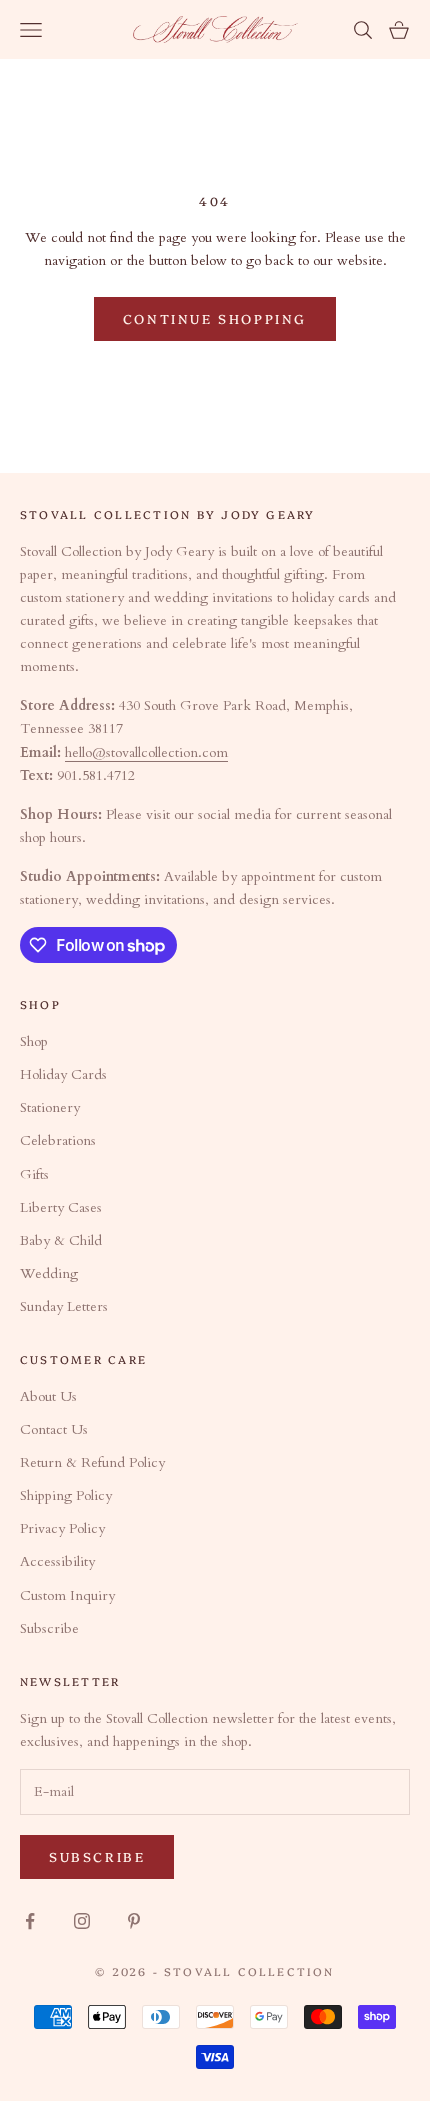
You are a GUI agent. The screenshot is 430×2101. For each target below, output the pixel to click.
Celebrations (58, 1140)
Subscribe (49, 1628)
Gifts (34, 1174)
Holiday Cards (63, 1074)
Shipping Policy (66, 1495)
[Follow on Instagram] (82, 1921)
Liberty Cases (61, 1207)
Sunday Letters (64, 1306)
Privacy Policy (62, 1528)
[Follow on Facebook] (30, 1921)
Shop (34, 1041)
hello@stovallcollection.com (146, 752)
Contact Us (54, 1429)
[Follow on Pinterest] (134, 1921)
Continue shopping (215, 318)
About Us (48, 1396)
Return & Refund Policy (92, 1462)
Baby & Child (61, 1240)
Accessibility (57, 1561)
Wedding (49, 1273)
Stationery (50, 1107)
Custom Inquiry (67, 1595)
